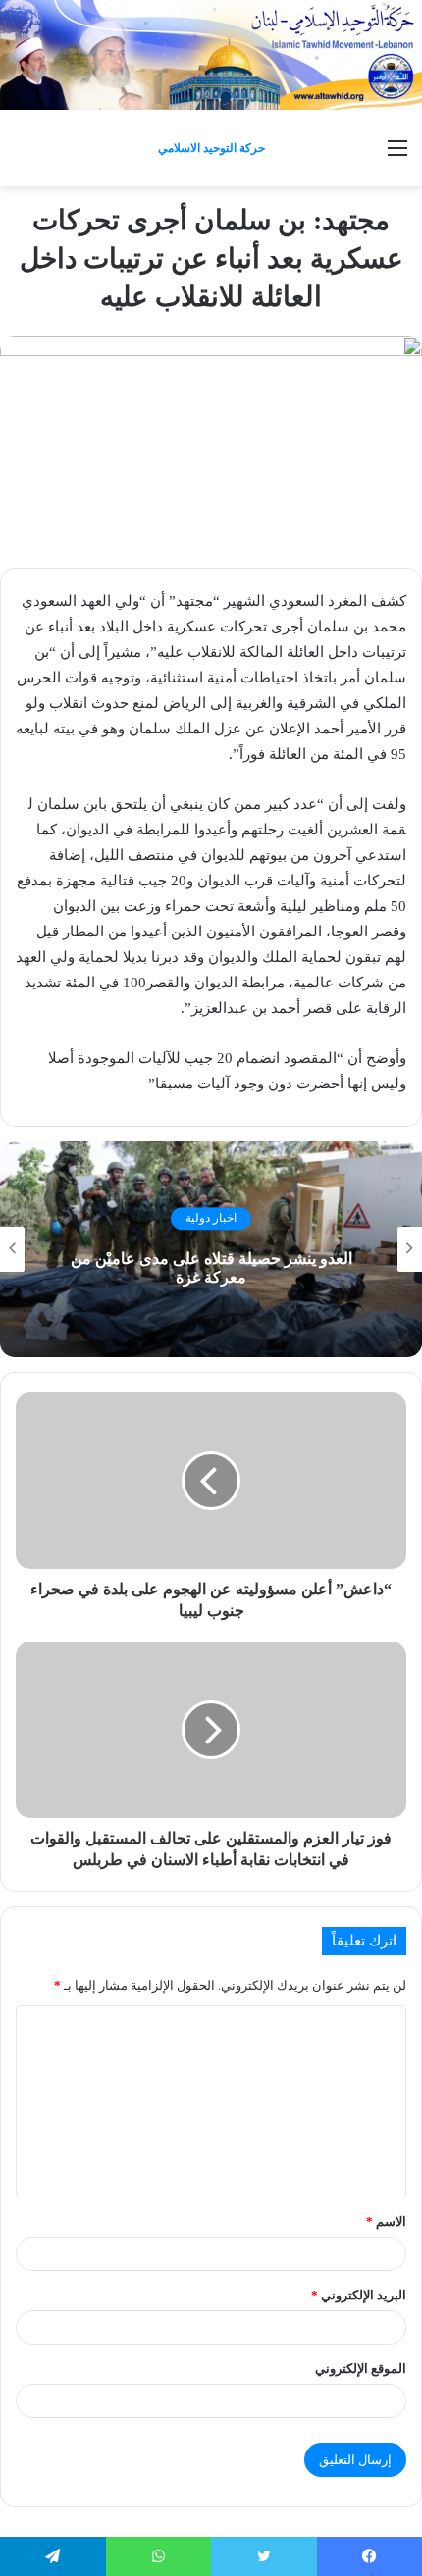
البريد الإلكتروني (359, 2295)
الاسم (386, 2222)
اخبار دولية (211, 1219)
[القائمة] (397, 155)
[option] (211, 1249)
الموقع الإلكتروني (361, 2369)
